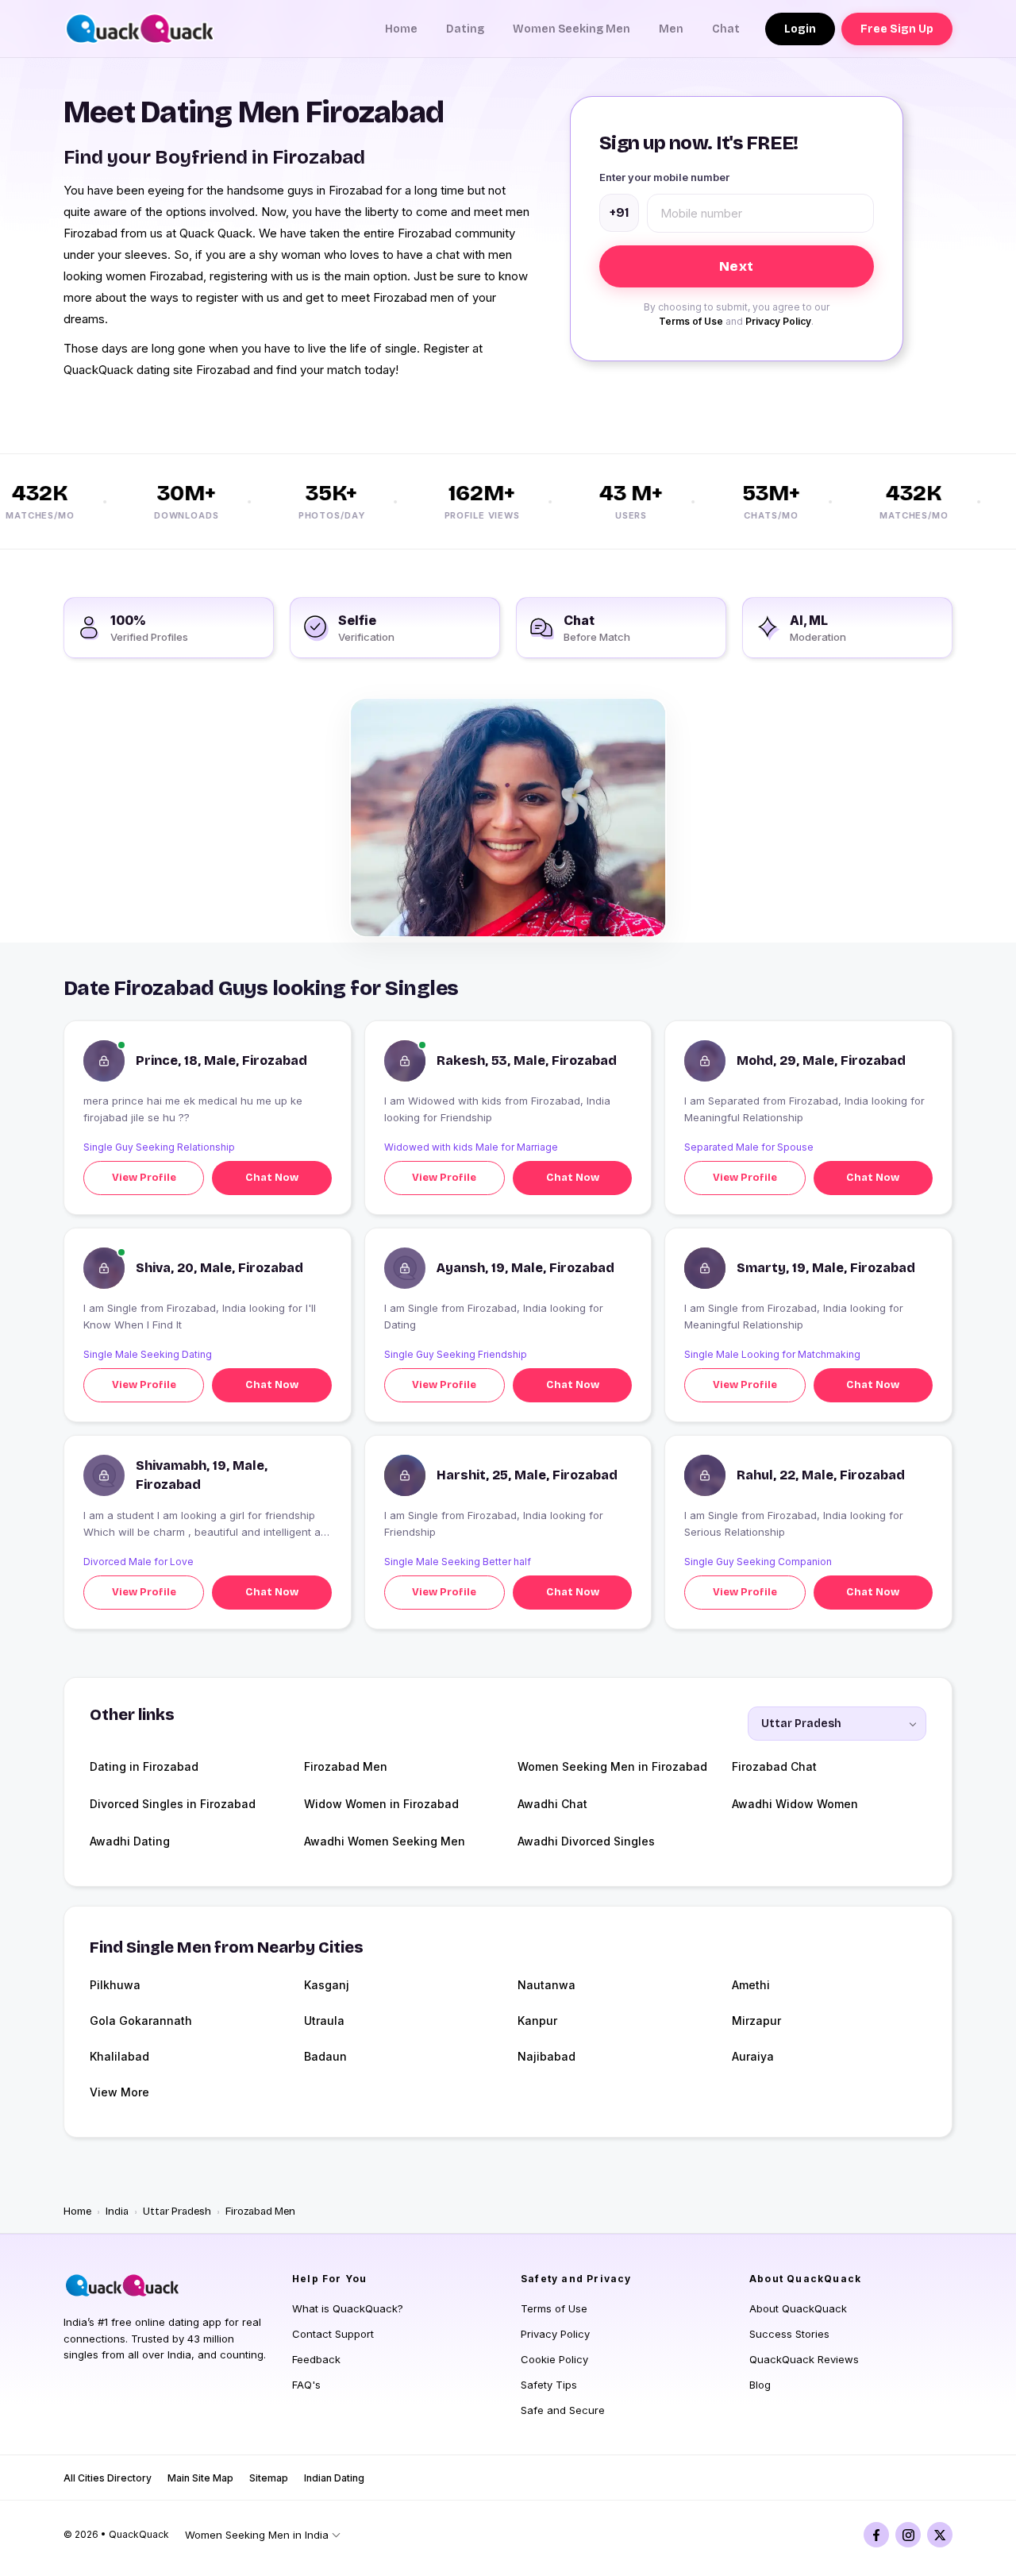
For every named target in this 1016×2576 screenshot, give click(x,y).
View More (119, 2092)
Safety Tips (549, 2385)
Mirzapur (756, 2021)
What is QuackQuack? (348, 2308)
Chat (726, 29)
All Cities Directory (108, 2478)
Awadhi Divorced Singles (586, 1841)
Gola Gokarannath (141, 2021)
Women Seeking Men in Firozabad (612, 1766)
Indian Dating (334, 2478)
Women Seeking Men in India (257, 2535)
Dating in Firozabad (144, 1766)
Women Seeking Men (571, 29)
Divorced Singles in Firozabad (173, 1804)
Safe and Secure (563, 2410)
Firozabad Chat (774, 1766)
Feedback (316, 2359)
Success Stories (789, 2334)
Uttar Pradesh (177, 2212)
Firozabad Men (346, 1766)
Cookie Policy (554, 2359)
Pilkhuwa (115, 1985)
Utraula (324, 2021)
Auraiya (753, 2056)
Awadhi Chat (552, 1804)
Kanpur (537, 2021)
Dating (465, 29)
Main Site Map (200, 2478)
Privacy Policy (778, 321)
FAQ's (306, 2385)
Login (800, 29)
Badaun (325, 2056)
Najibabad (546, 2056)
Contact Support (333, 2334)
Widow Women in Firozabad (381, 1804)
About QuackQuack (798, 2308)
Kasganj (327, 1985)
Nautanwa (546, 1985)
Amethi (751, 1985)
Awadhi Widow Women (795, 1804)
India (117, 2212)
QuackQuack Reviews (804, 2359)
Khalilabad (119, 2056)
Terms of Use (691, 321)
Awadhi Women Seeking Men (385, 1841)
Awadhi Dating (130, 1841)
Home (401, 29)
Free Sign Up (897, 29)
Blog (760, 2385)
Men (671, 29)
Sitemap (269, 2478)
